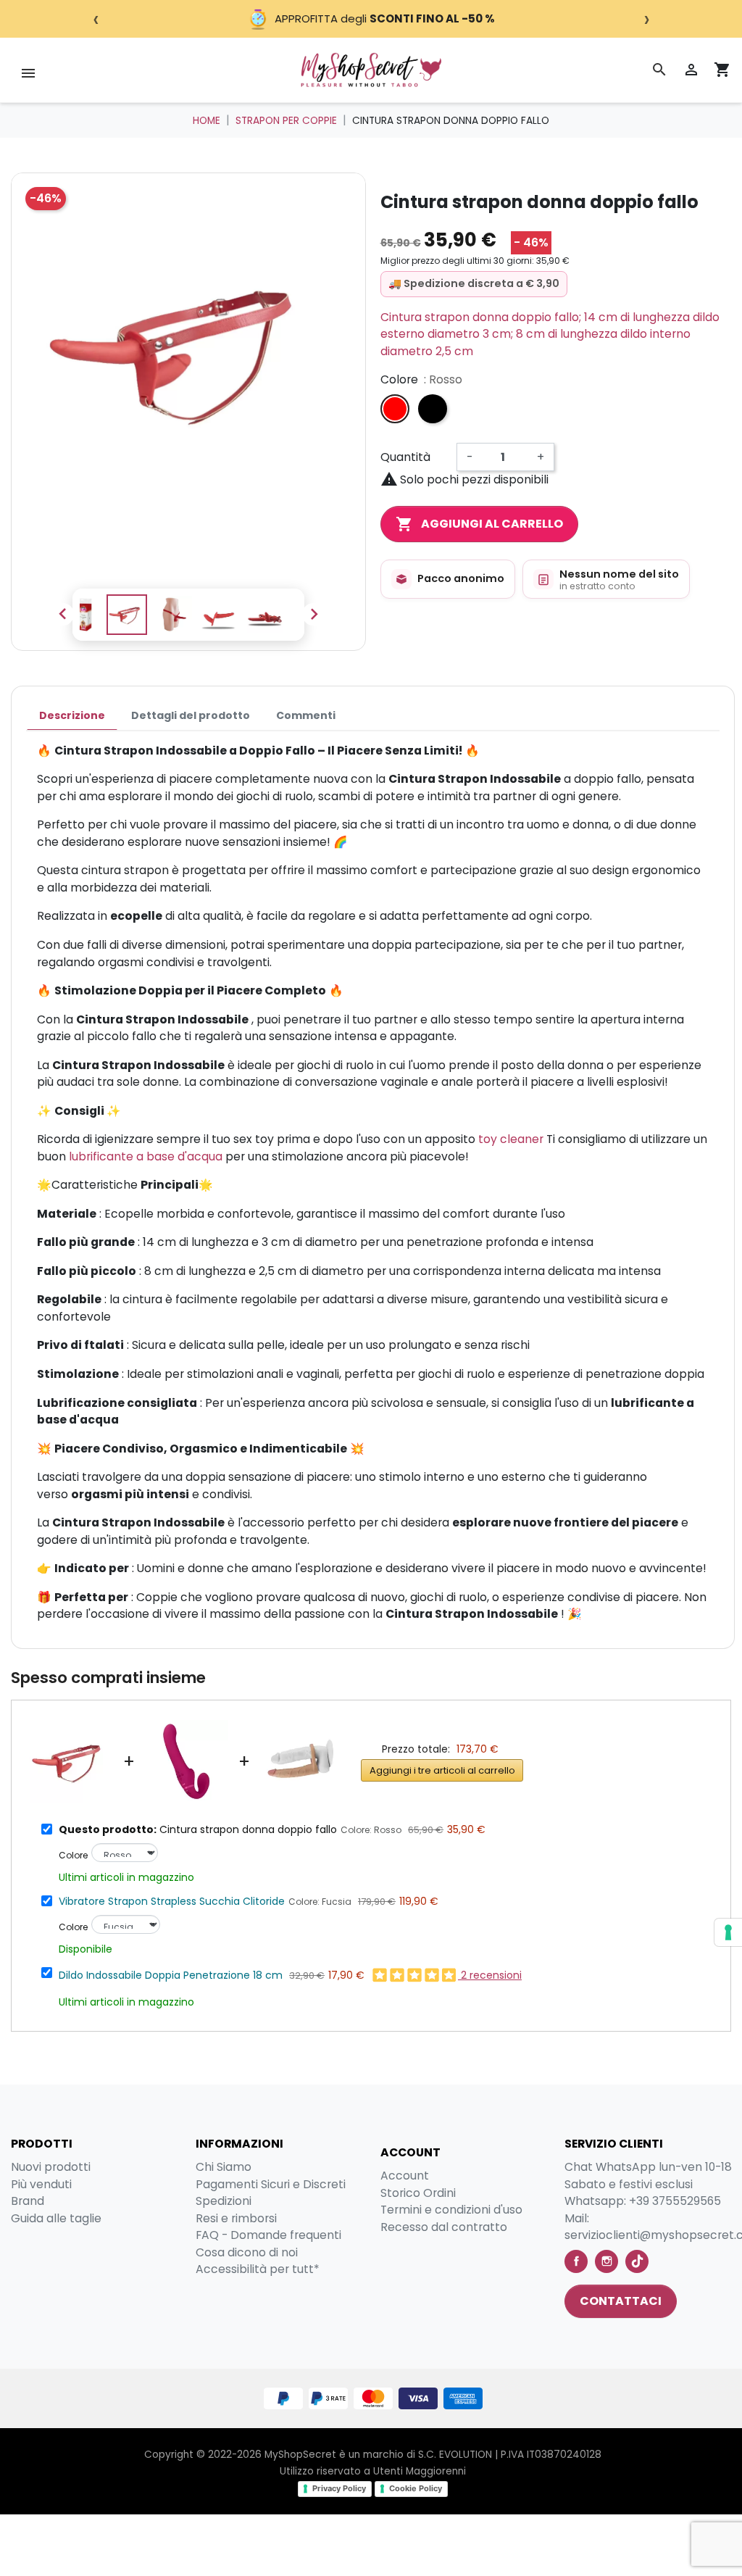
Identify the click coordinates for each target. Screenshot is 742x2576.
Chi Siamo (224, 2167)
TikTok (637, 2261)
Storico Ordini (418, 2193)
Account (405, 2176)
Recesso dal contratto (444, 2227)
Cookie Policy (416, 2488)
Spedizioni (224, 2201)
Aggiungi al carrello (479, 524)
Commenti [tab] (306, 715)
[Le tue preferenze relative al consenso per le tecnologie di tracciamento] (728, 1932)
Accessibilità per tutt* (258, 2269)
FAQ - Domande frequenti (268, 2235)
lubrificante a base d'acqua (144, 1156)
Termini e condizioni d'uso (451, 2210)
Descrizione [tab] (72, 715)
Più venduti (41, 2184)
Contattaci (621, 2301)
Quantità (405, 457)
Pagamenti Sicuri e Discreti (271, 2184)
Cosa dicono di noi (247, 2252)
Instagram (606, 2261)
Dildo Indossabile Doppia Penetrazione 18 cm (171, 1975)
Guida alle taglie (56, 2218)
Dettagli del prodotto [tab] (191, 715)
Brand (28, 2201)
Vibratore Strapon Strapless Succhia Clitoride (172, 1901)
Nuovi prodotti (51, 2167)
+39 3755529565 (675, 2201)
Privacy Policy (339, 2488)
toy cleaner (511, 1139)
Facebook (576, 2261)
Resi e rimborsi (236, 2218)
